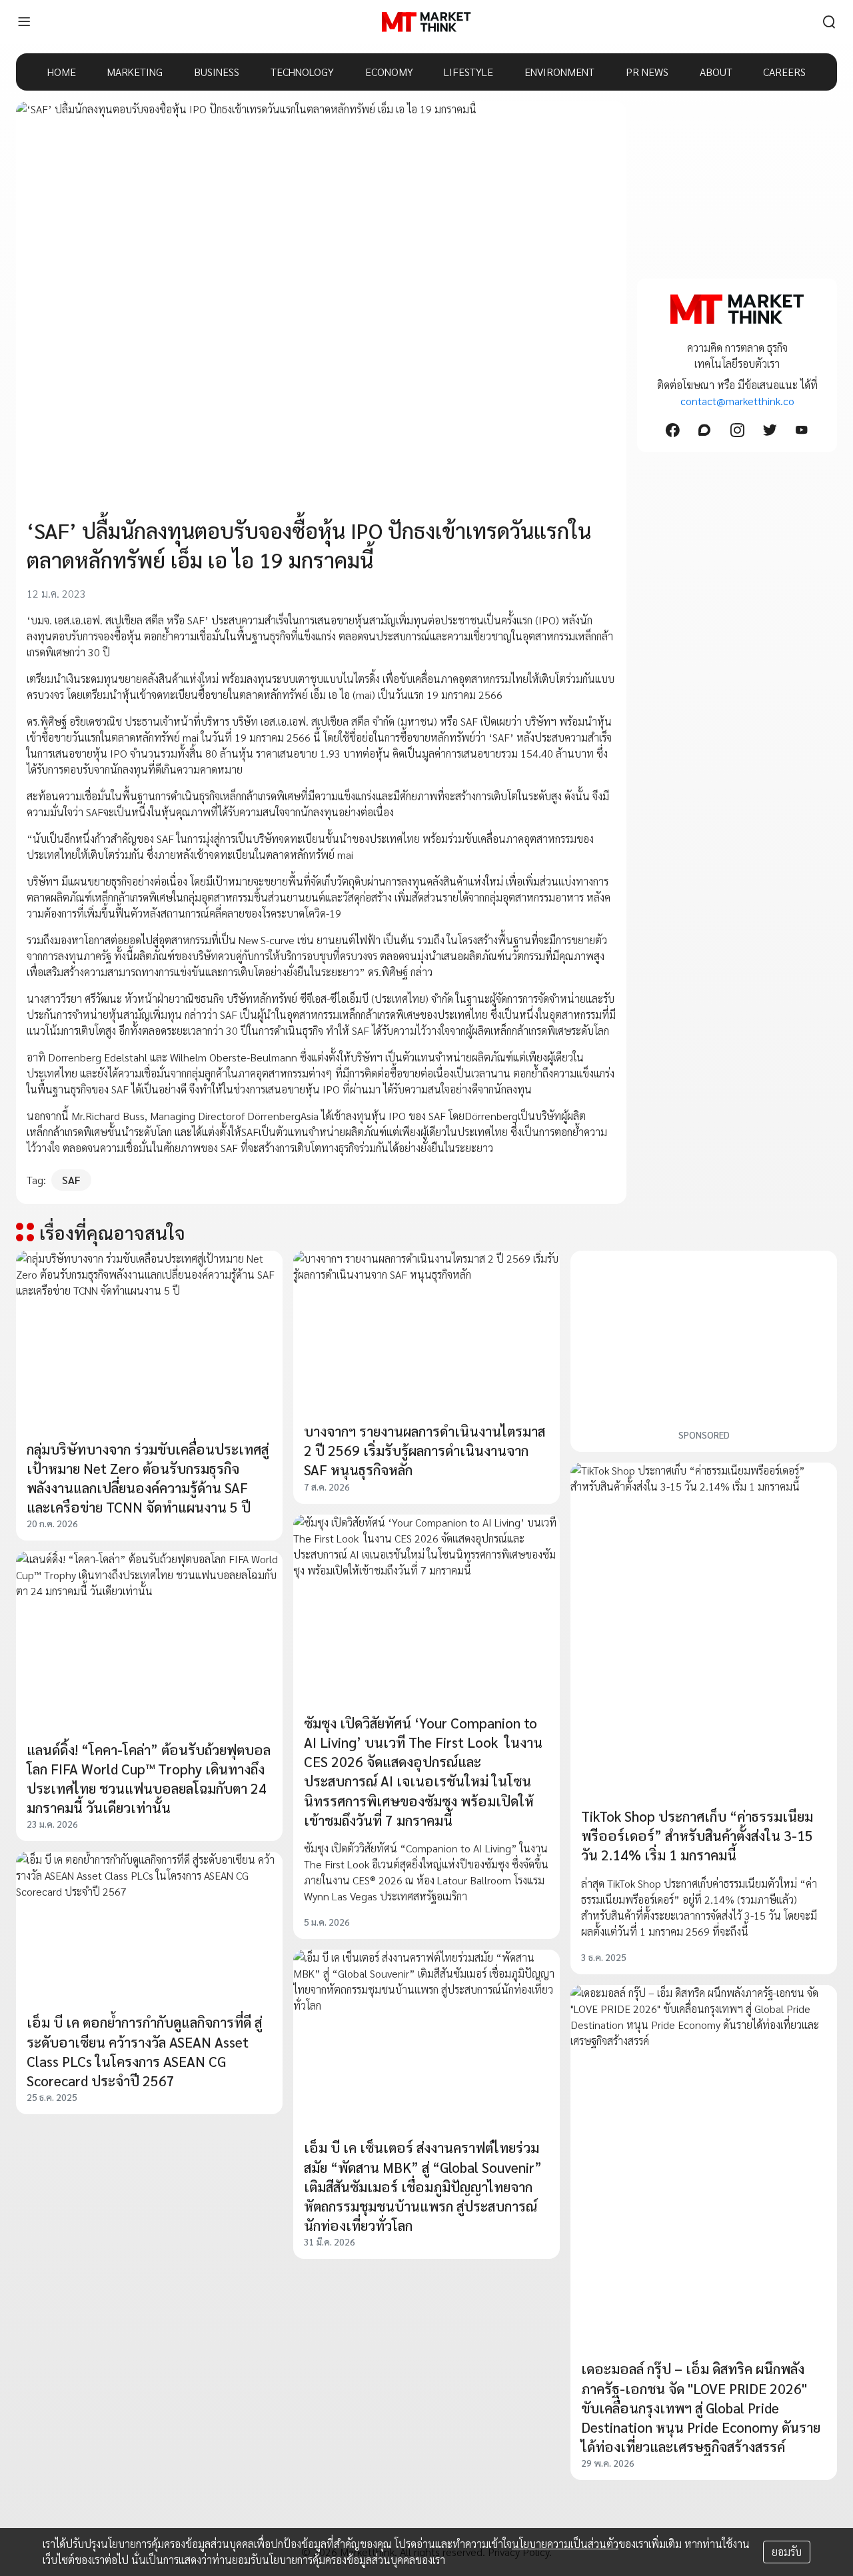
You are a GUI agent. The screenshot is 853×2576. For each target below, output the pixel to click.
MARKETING (135, 72)
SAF (71, 1180)
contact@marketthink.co (737, 401)
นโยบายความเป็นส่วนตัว (565, 2544)
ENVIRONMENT (559, 72)
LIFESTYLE (468, 72)
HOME (62, 72)
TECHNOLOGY (302, 72)
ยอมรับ (787, 2552)
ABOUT (716, 72)
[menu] (24, 22)
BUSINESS (217, 72)
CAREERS (784, 72)
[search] (829, 22)
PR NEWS (647, 72)
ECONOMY (389, 72)
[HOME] (426, 22)
